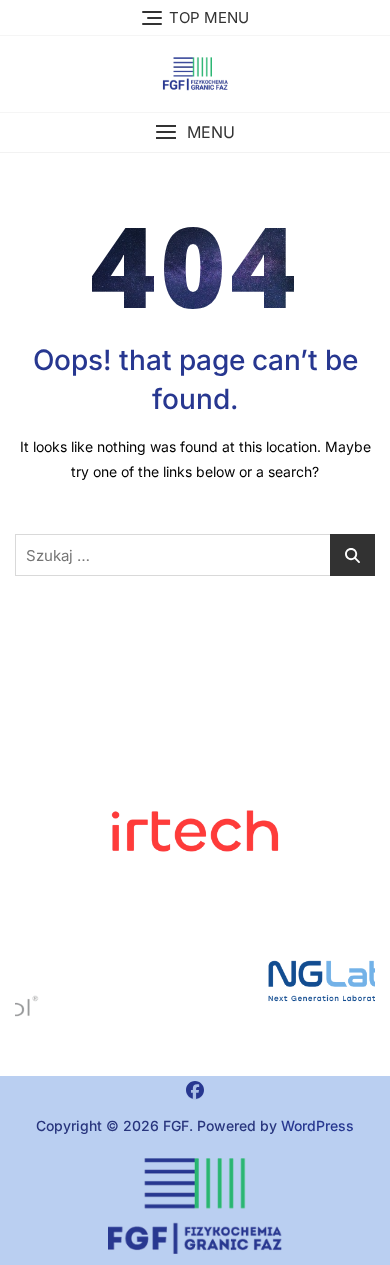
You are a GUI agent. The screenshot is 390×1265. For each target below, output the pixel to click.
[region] (195, 981)
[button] (195, 132)
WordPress (317, 1125)
